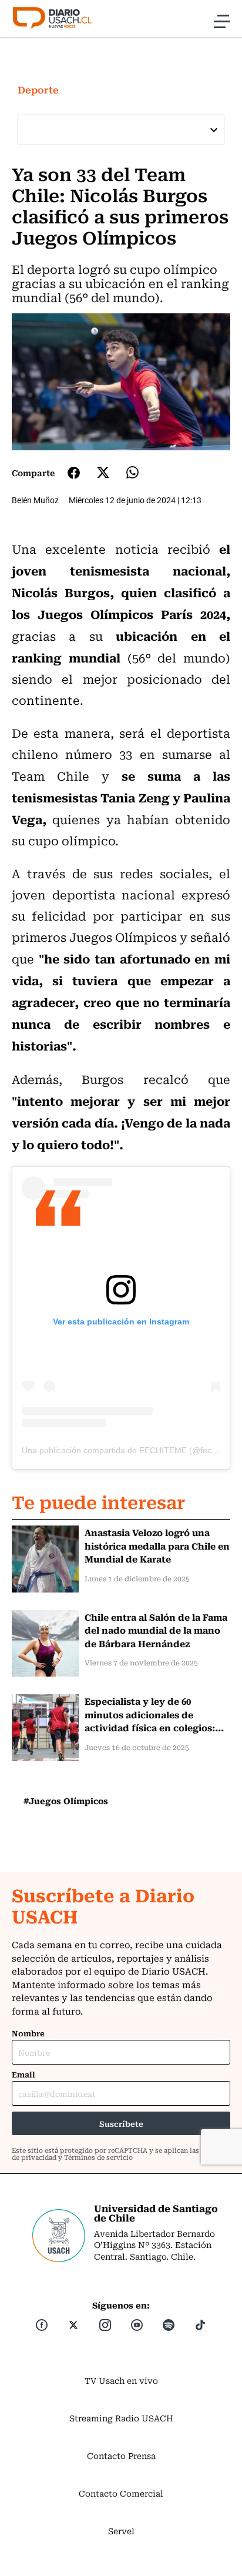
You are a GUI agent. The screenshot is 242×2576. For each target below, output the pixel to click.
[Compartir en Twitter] (103, 472)
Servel (121, 2531)
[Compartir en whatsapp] (132, 472)
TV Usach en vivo (121, 2380)
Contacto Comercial (121, 2493)
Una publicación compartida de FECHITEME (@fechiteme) (131, 1450)
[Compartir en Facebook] (74, 473)
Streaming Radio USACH (121, 2418)
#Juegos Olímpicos (66, 1801)
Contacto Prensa (121, 2455)
